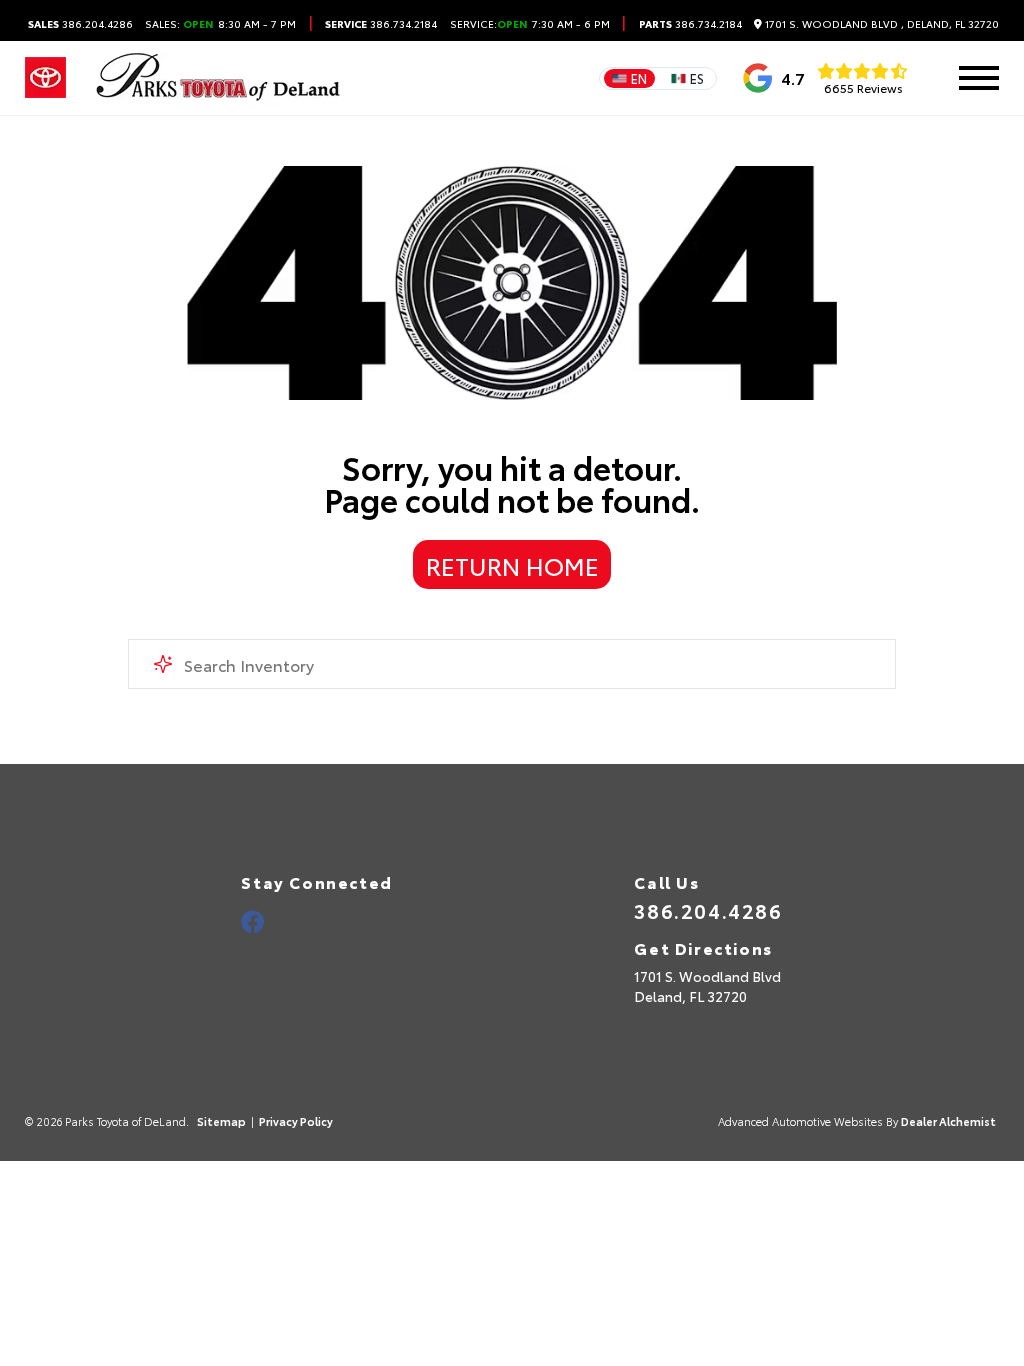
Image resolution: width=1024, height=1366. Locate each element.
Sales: (220, 24)
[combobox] (512, 664)
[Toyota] (45, 78)
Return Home (512, 565)
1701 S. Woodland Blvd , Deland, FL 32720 (880, 24)
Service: (473, 24)
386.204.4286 (80, 24)
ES (697, 78)
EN (639, 78)
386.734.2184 (381, 24)
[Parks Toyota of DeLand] (219, 78)
